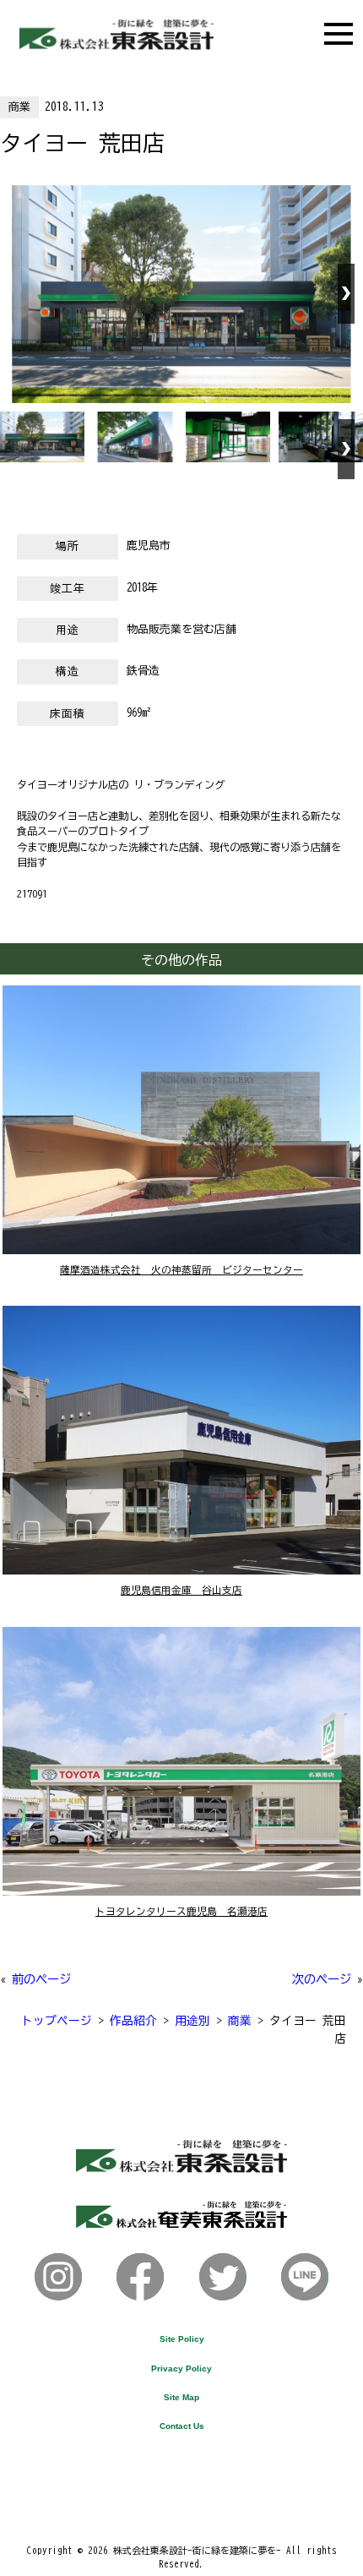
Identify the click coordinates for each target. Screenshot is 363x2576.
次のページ (322, 1979)
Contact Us (182, 2426)
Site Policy (182, 2339)
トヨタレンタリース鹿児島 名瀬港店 (181, 1911)
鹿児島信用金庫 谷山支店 (181, 1590)
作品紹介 (133, 2021)
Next (346, 294)
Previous (17, 294)
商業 (19, 107)
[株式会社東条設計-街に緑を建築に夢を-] (116, 45)
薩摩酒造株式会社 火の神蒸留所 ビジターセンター (181, 1270)
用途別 (192, 2021)
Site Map (181, 2397)
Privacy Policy (181, 2369)
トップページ (57, 2021)
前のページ (41, 1979)
